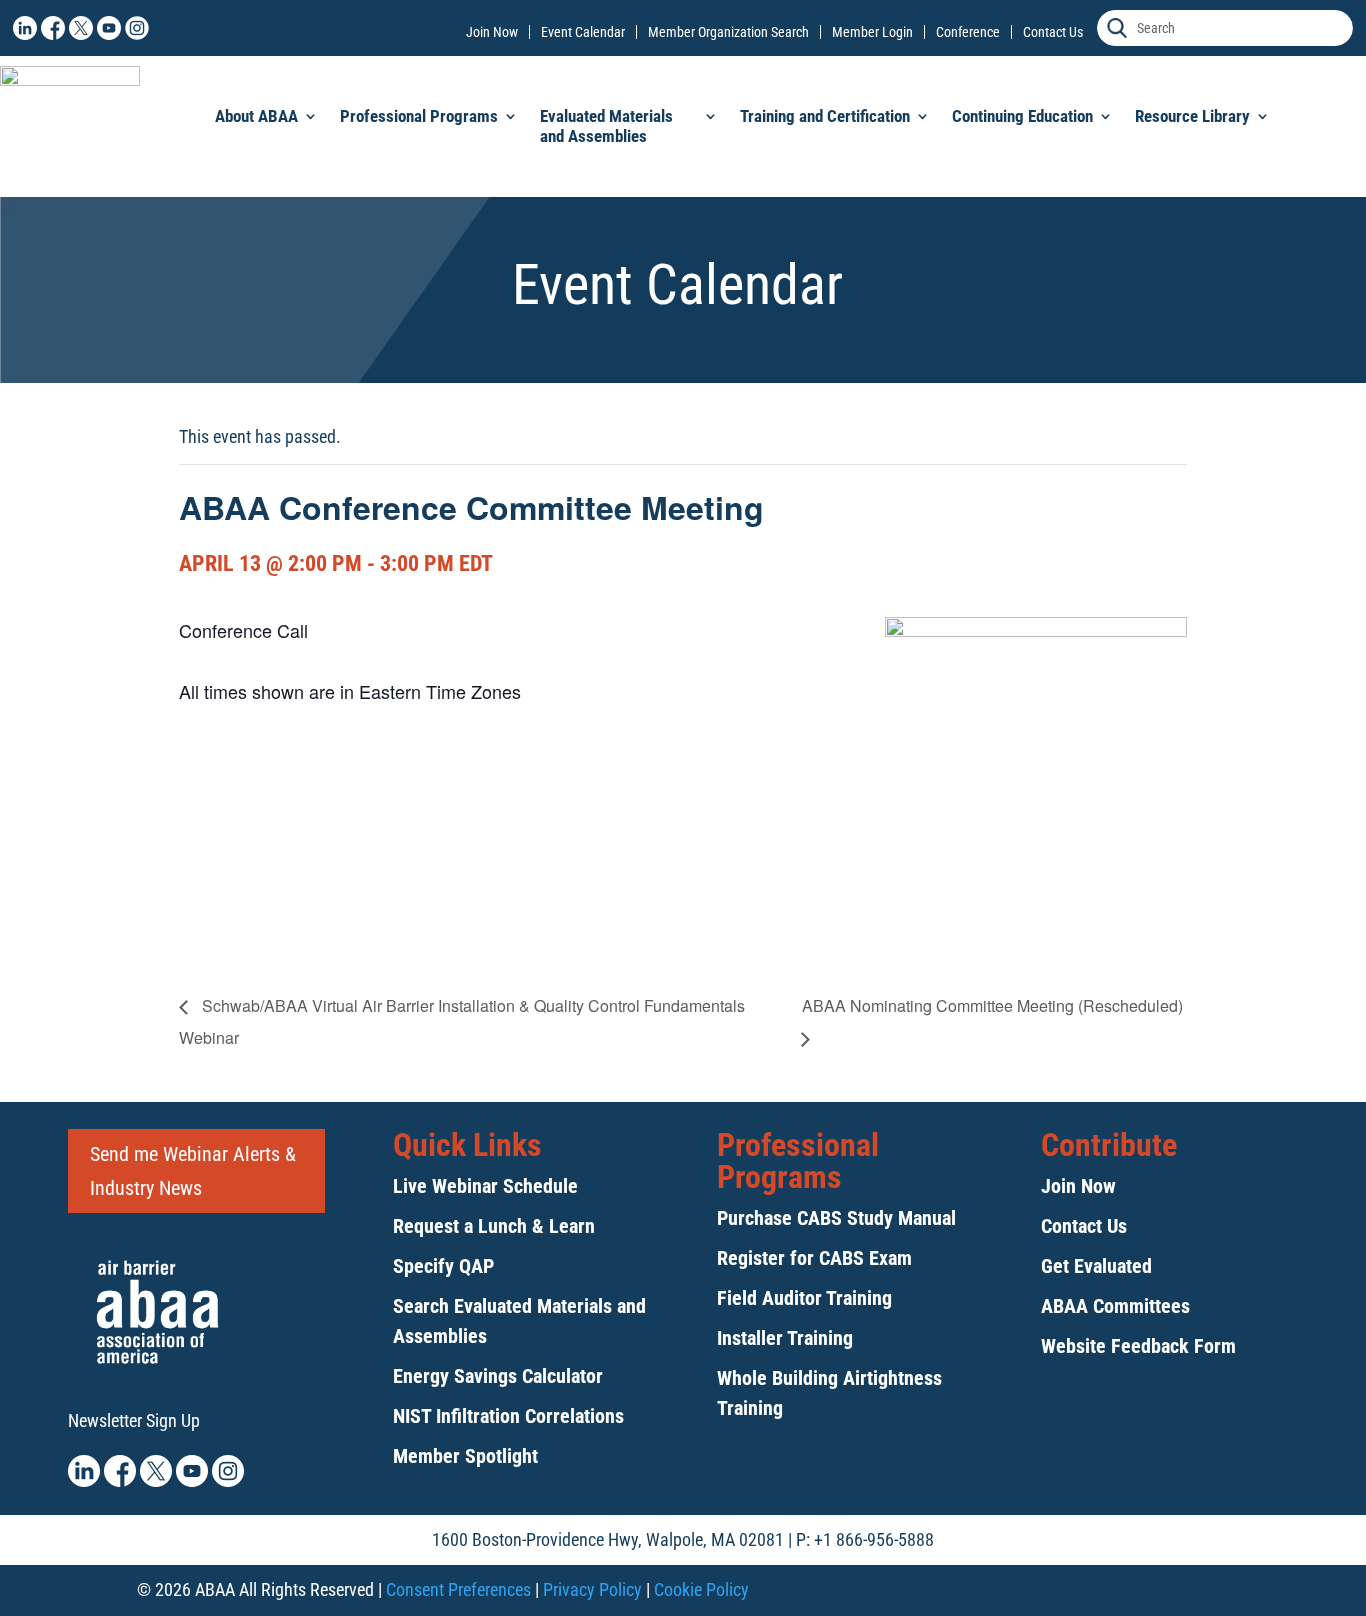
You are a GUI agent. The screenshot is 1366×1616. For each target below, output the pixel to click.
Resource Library (1192, 116)
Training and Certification (825, 116)
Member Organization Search (728, 32)
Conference (968, 32)
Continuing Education (1022, 116)
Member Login (872, 32)
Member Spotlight (465, 1456)
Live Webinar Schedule (485, 1186)
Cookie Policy (701, 1589)
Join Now (492, 32)
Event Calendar (583, 32)
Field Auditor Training (804, 1298)
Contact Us (1053, 32)
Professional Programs (419, 116)
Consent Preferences (458, 1589)
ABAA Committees (1115, 1306)
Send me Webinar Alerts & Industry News (193, 1171)
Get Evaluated (1096, 1266)
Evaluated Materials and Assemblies (606, 126)
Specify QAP (443, 1266)
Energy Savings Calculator (498, 1376)
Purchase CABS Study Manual (836, 1218)
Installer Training (785, 1338)
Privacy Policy (592, 1589)
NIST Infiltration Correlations (508, 1416)
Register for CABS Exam (814, 1258)
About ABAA (256, 116)
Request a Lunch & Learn (494, 1226)
